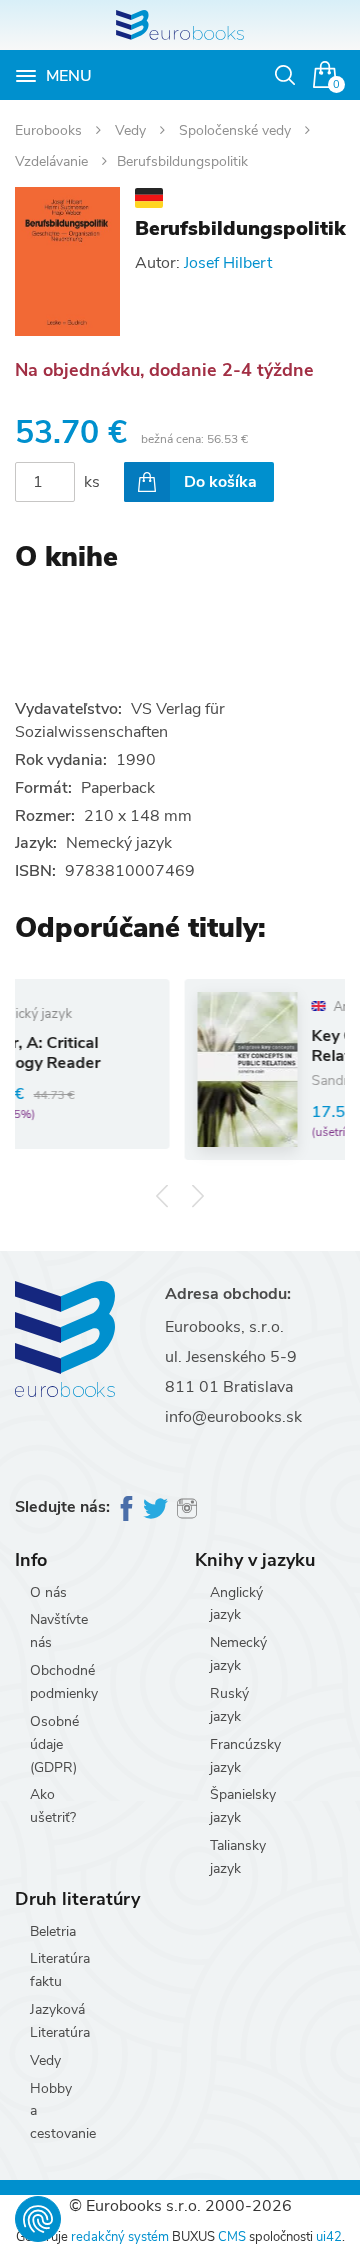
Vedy (132, 130)
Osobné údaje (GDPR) (54, 1744)
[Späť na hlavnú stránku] (180, 25)
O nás (48, 1592)
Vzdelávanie (53, 161)
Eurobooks (50, 130)
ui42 (329, 2237)
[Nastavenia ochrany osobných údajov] (38, 2219)
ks (92, 482)
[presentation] (162, 1196)
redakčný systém (120, 2237)
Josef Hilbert (228, 263)
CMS (232, 2237)
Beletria (53, 1931)
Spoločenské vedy (237, 130)
